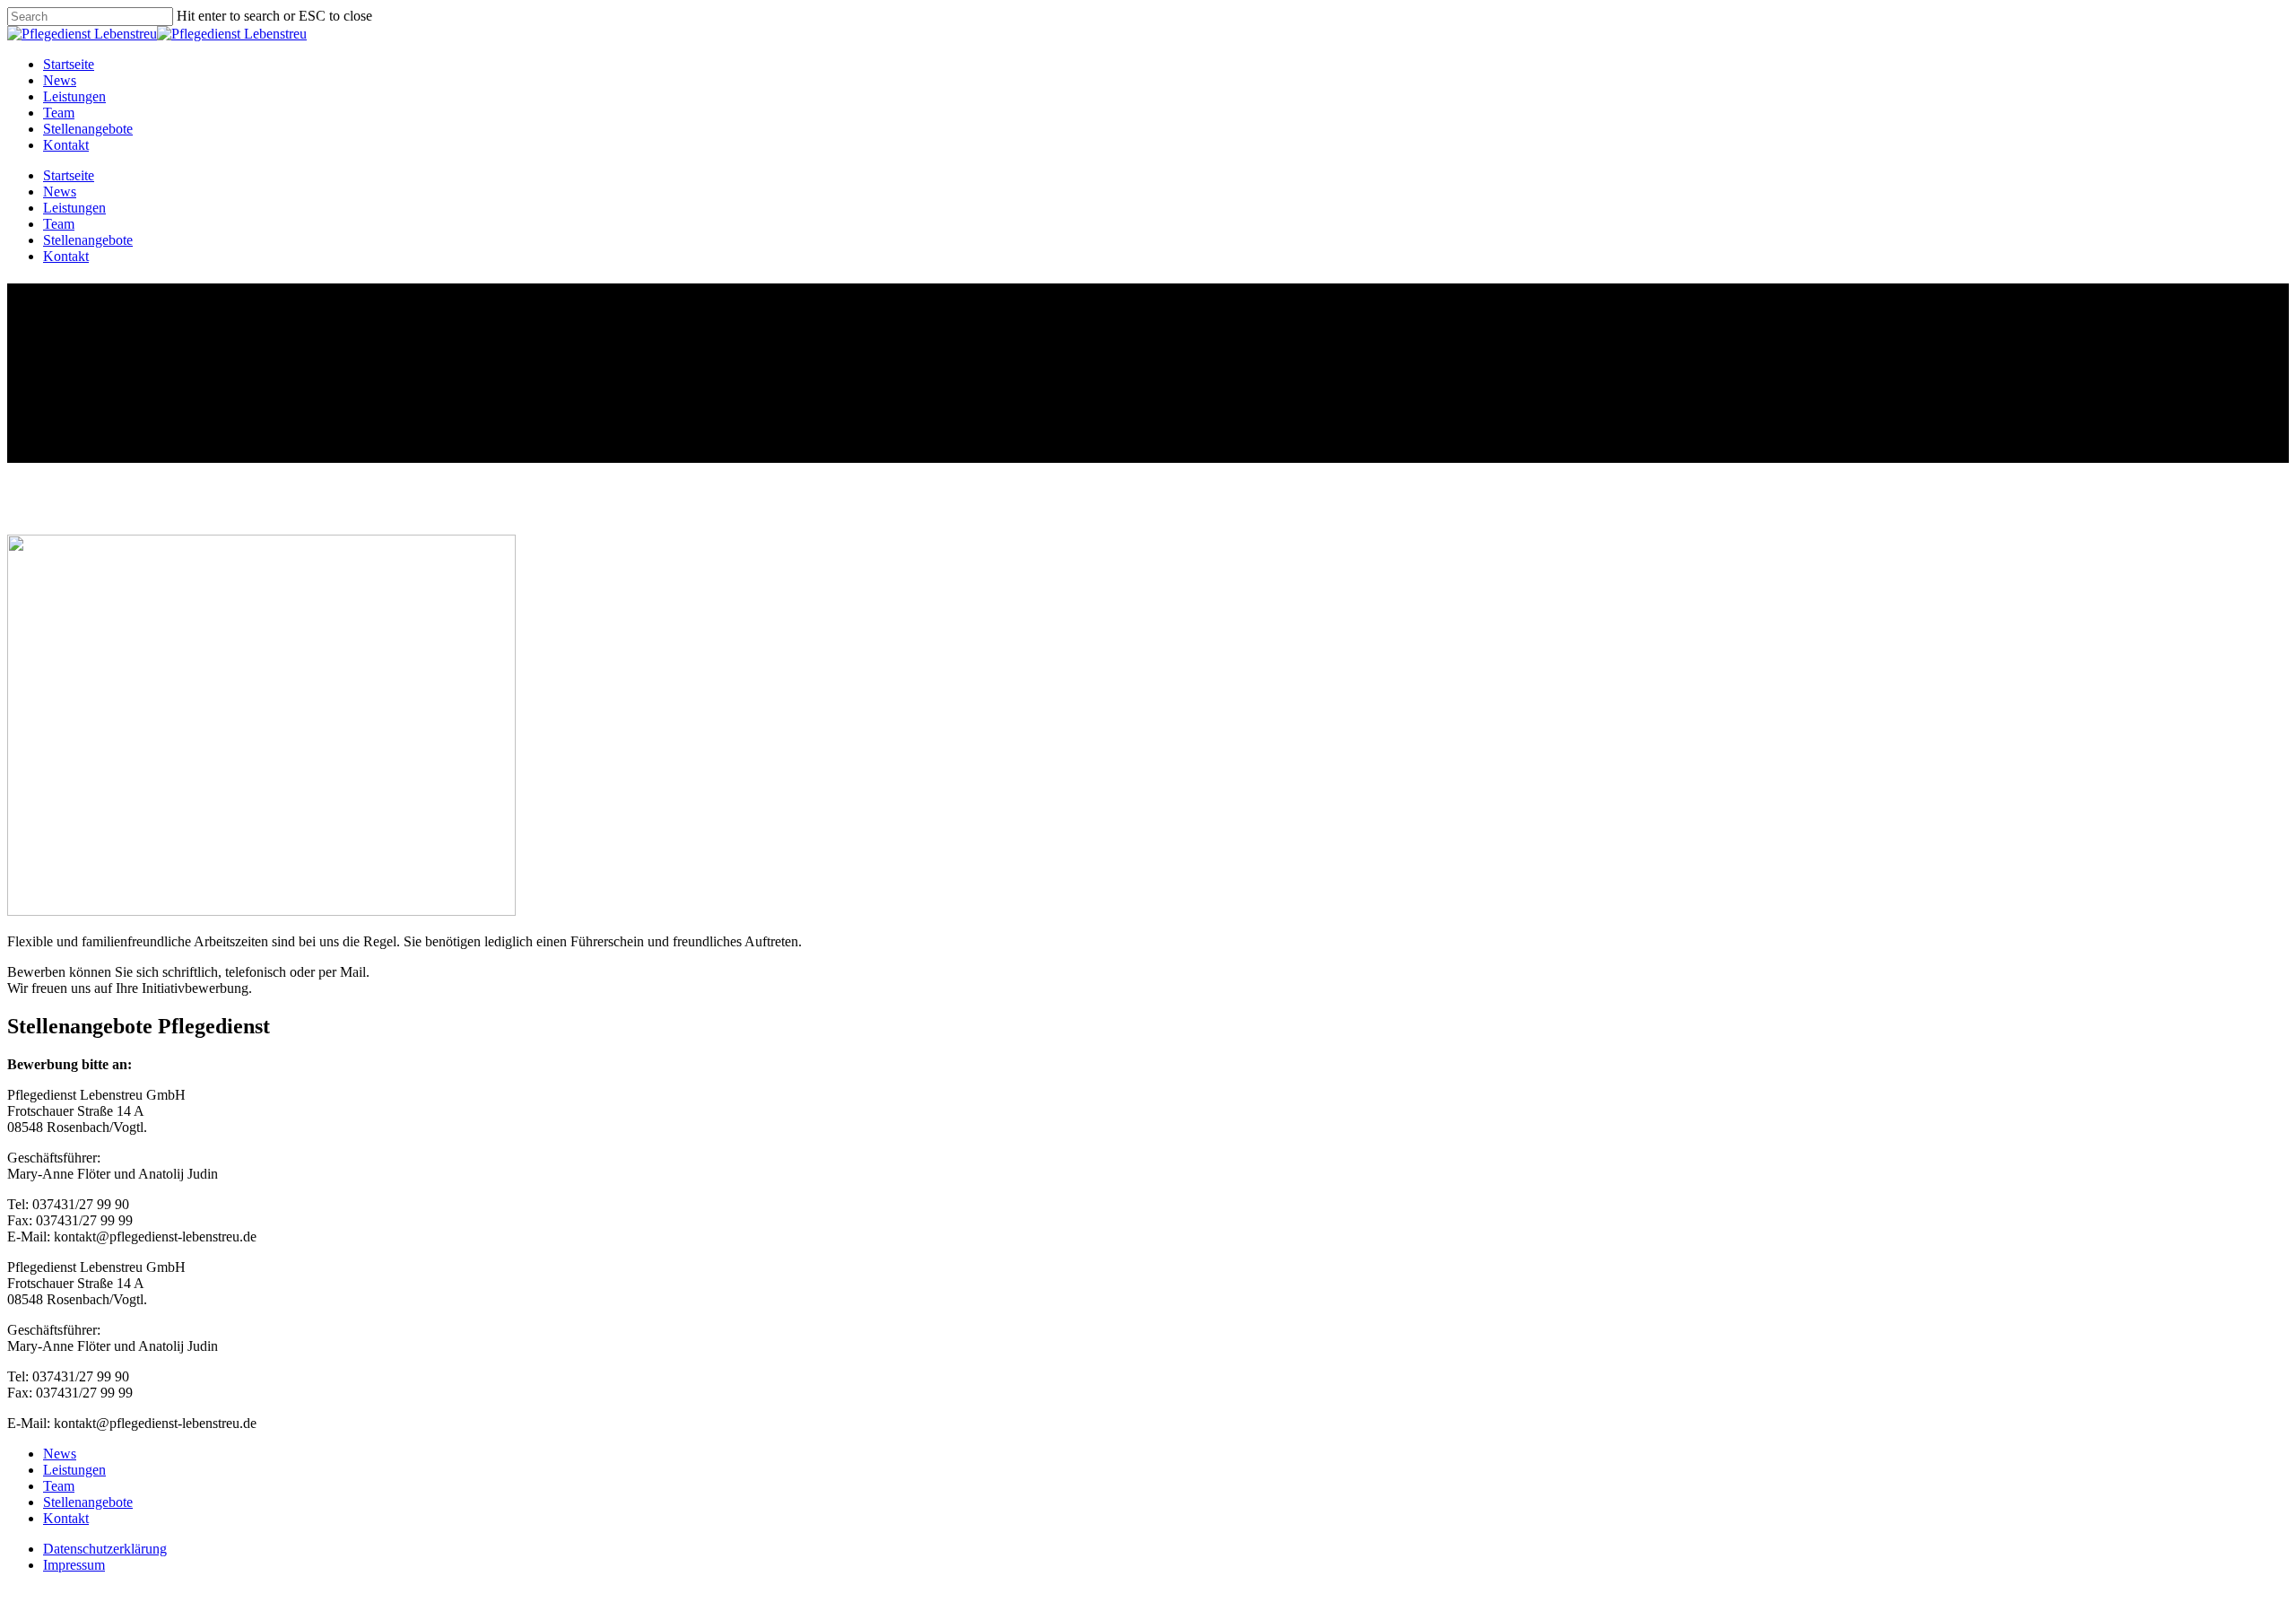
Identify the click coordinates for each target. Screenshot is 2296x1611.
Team (59, 113)
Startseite (69, 64)
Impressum (74, 1565)
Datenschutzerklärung (105, 1549)
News (60, 80)
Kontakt (66, 145)
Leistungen (74, 96)
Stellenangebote (88, 129)
